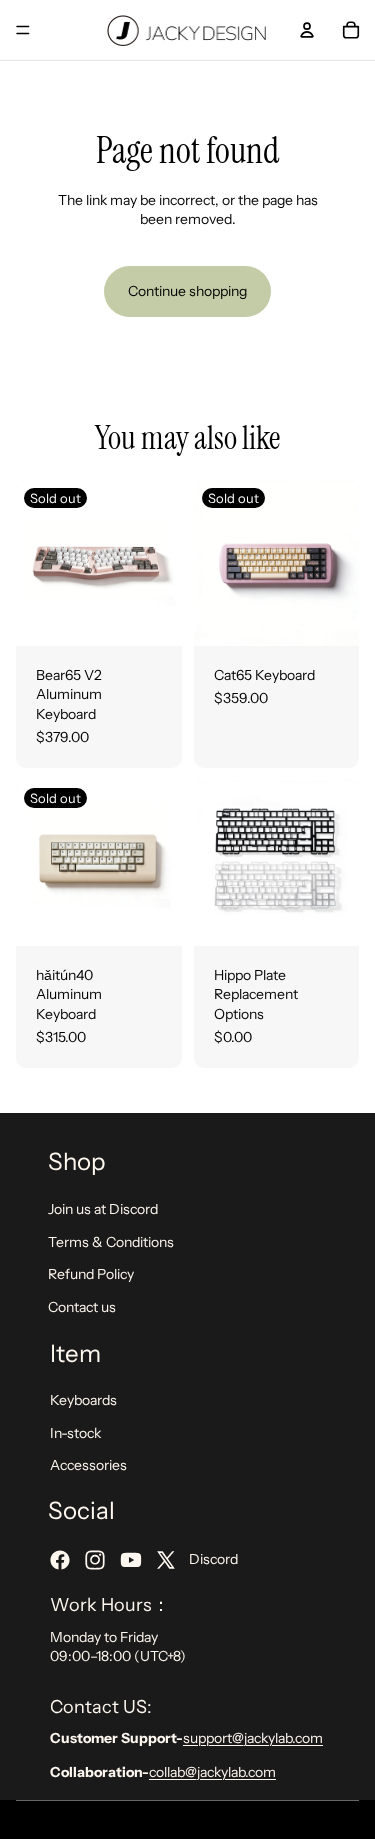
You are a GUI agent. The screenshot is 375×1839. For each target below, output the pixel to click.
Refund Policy (91, 1274)
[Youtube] (131, 1560)
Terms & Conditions (111, 1241)
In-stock (75, 1432)
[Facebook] (60, 1560)
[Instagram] (95, 1560)
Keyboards (83, 1400)
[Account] (307, 30)
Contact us (82, 1306)
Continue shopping (187, 291)
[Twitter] (166, 1560)
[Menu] (23, 30)
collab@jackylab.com (212, 1772)
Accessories (88, 1465)
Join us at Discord (103, 1209)
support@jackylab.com (253, 1738)
